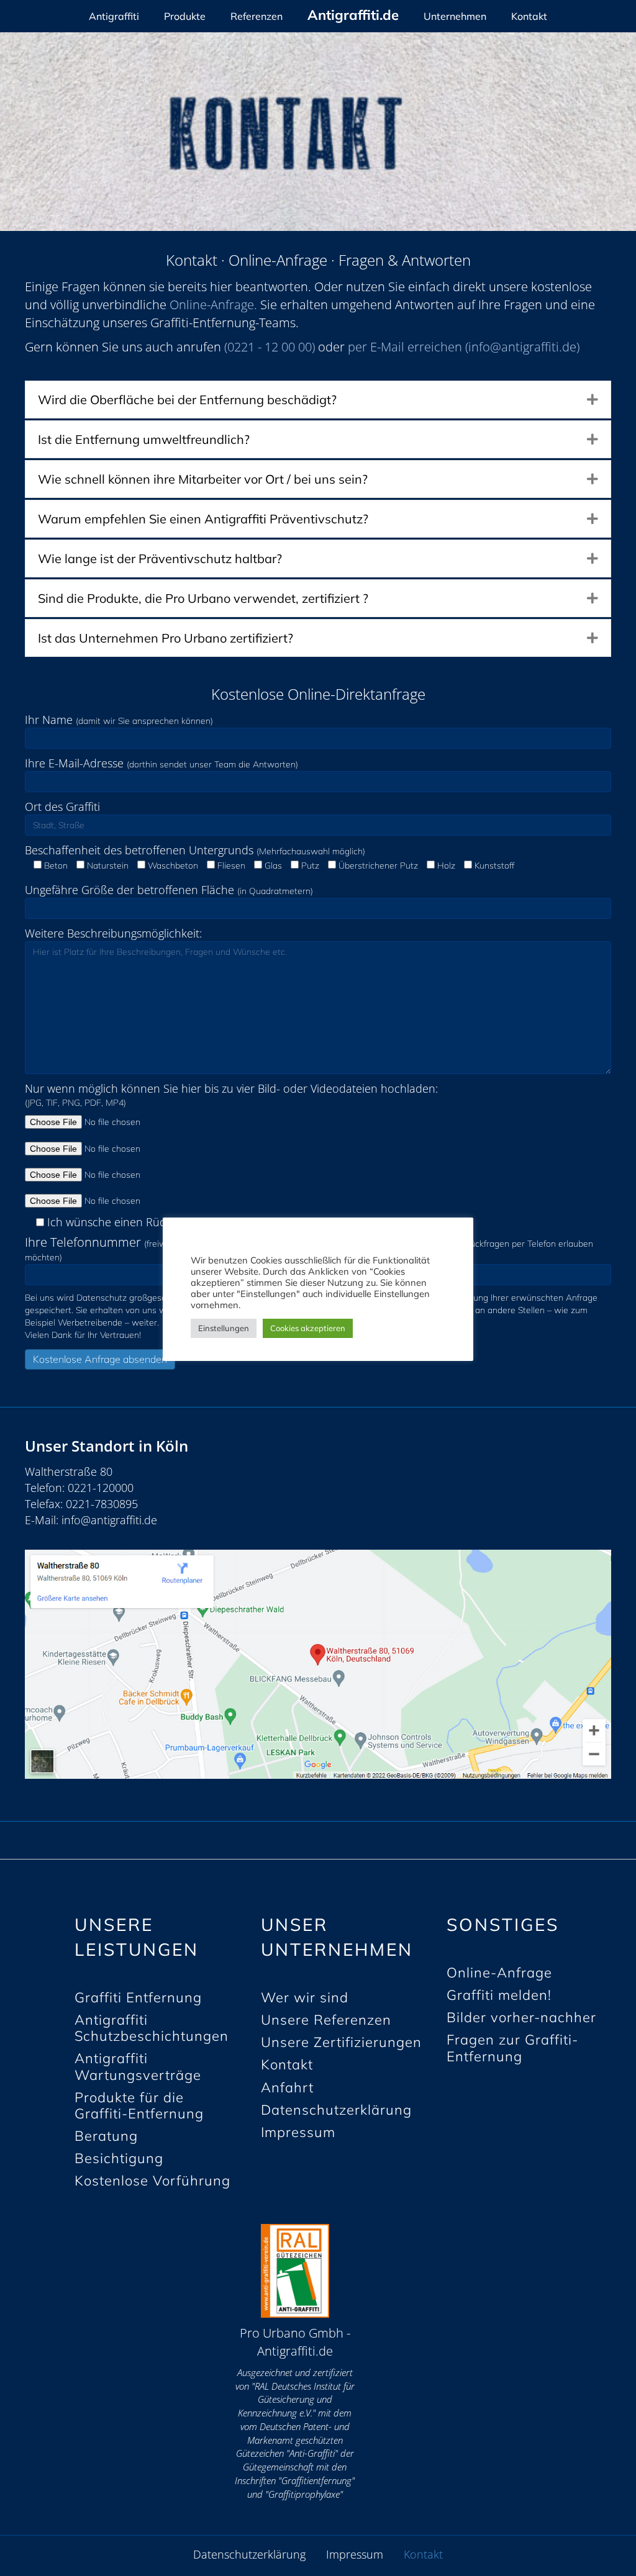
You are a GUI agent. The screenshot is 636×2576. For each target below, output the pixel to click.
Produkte (185, 16)
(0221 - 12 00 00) (270, 347)
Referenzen (257, 16)
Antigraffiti (114, 16)
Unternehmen (455, 16)
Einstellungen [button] (224, 1328)
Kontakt (529, 16)
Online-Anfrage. (213, 305)
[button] (593, 400)
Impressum (355, 2555)
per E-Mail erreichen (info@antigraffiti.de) (464, 347)
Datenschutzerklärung (249, 2555)
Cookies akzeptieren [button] (308, 1328)
